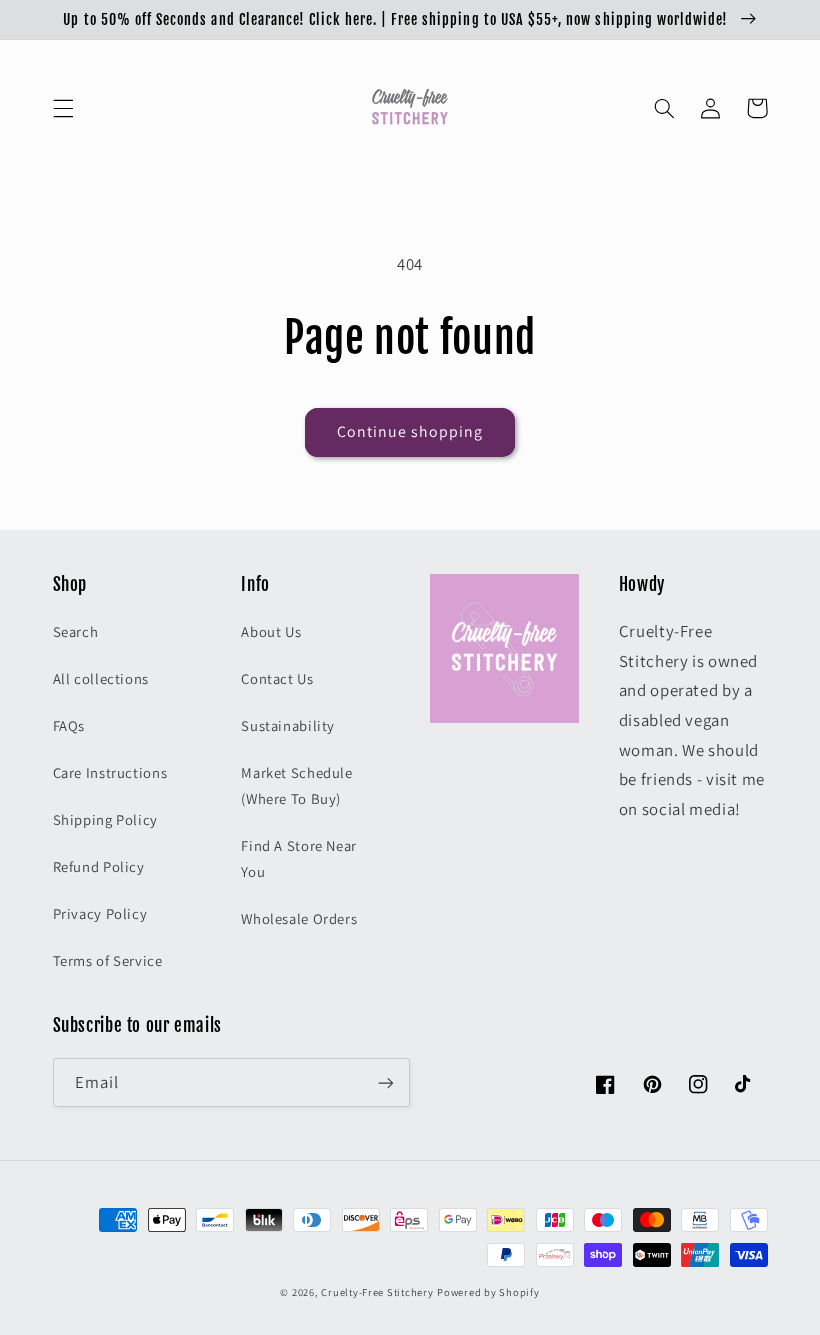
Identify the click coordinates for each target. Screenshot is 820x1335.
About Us (271, 631)
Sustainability (288, 725)
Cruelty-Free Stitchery (377, 1292)
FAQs (69, 725)
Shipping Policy (105, 819)
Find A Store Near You (299, 858)
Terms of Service (108, 960)
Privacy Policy (100, 913)
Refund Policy (99, 866)
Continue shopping (410, 431)
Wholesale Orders (299, 918)
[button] (63, 108)
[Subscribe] (386, 1082)
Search (76, 631)
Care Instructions (110, 772)
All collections (101, 678)
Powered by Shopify (488, 1292)
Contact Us (277, 678)
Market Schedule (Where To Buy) (296, 785)
